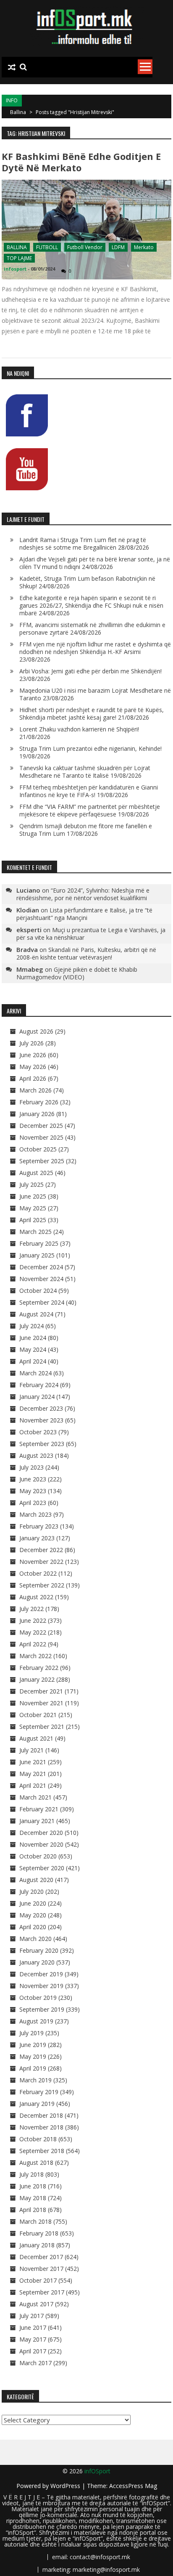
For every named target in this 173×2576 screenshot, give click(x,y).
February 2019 (39, 2092)
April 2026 (33, 1078)
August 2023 (36, 1455)
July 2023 (31, 1467)
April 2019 (33, 2068)
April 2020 (33, 1927)
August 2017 (36, 2304)
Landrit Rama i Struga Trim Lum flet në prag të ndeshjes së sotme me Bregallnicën (83, 544)
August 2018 (36, 2163)
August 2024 (36, 1314)
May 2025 (33, 1208)
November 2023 (41, 1420)
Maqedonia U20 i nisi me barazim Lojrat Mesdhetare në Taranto (95, 694)
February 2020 (39, 1950)
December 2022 (41, 1550)
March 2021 (35, 1797)
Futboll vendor (85, 247)
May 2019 (33, 2056)
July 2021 (31, 1750)
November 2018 (41, 2127)
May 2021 (33, 1774)
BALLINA (17, 247)
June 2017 (33, 2327)
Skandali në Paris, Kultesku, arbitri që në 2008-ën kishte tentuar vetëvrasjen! (86, 953)
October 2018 (38, 2139)
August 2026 (36, 1031)
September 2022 (42, 1585)
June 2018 (33, 2186)
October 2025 (38, 1149)
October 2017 (38, 2280)
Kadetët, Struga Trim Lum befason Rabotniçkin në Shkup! (87, 582)
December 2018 (41, 2115)
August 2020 (36, 1880)
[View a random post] (12, 67)
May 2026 (33, 1067)
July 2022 (31, 1609)
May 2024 (33, 1349)
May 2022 (33, 1632)
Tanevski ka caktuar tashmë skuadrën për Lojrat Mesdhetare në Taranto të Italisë (85, 772)
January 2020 (37, 1962)
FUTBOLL (47, 247)
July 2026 (31, 1043)
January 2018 (37, 2245)
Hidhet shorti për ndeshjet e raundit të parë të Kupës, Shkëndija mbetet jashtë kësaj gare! (92, 714)
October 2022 (38, 1573)
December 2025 (41, 1126)
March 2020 (35, 1939)
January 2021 (37, 1821)
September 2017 (42, 2292)
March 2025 (35, 1232)
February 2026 (39, 1102)
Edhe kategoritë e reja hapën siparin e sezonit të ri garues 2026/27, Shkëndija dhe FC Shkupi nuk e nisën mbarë (91, 605)
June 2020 (33, 1903)
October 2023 (38, 1432)
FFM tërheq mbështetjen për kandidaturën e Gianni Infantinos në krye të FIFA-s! (89, 791)
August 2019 (36, 2021)
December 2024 (41, 1267)
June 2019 (33, 2045)
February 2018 (39, 2233)
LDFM (118, 247)
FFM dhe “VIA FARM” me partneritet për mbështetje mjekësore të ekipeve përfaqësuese (90, 810)
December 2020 (41, 1833)
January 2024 (37, 1397)
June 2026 (33, 1055)
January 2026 (37, 1114)
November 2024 (41, 1279)
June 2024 (33, 1338)
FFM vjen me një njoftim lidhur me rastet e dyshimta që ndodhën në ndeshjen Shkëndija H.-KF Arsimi (95, 648)
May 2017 (33, 2339)
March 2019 (35, 2080)
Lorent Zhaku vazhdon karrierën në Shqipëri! (79, 729)
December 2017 (41, 2257)
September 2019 (42, 2009)
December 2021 (41, 1691)
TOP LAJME (19, 258)
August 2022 (36, 1597)
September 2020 (42, 1868)
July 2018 (31, 2174)
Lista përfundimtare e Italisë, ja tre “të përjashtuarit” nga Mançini (84, 914)
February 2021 (39, 1809)
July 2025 (31, 1184)
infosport (15, 269)
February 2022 (39, 1668)
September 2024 (42, 1302)
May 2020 (33, 1915)
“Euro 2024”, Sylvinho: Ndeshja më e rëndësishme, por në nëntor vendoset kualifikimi (83, 894)
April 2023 (33, 1503)
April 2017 (33, 2351)
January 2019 (37, 2104)
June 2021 (33, 1762)
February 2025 (39, 1243)
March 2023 (35, 1514)
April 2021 (33, 1785)
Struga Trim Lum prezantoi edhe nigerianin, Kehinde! (90, 748)
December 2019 (41, 1974)
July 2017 (31, 2316)
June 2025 (33, 1196)
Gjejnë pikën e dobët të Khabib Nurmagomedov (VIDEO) (77, 973)
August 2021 (36, 1738)
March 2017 (35, 2363)
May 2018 (33, 2198)
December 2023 (41, 1408)
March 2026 (35, 1090)
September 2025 (42, 1161)
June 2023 (33, 1479)
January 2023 (37, 1538)
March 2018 (35, 2221)
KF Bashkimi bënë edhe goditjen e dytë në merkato (81, 162)
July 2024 (31, 1326)
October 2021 (38, 1715)
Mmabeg (30, 969)
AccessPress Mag (133, 2486)
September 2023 (42, 1444)
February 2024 (39, 1385)
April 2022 (33, 1644)
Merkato (144, 247)
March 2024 (35, 1373)
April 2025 (33, 1220)
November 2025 (41, 1137)
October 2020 (38, 1856)
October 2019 (38, 1998)
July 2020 (31, 1891)
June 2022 (33, 1620)
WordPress (66, 2486)
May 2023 (33, 1491)
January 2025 (37, 1255)
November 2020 (41, 1844)
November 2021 (41, 1703)
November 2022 (41, 1562)
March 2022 (35, 1656)
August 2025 (36, 1173)
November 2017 (41, 2269)
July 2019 (31, 2033)
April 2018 (33, 2210)
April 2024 (33, 1361)
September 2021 (42, 1727)
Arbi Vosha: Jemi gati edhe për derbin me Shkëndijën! (90, 671)
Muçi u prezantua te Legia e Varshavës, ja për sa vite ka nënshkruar (91, 934)
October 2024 (38, 1291)
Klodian (28, 910)
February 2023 (39, 1526)
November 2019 (41, 1986)
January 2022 (37, 1679)
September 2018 (42, 2151)
